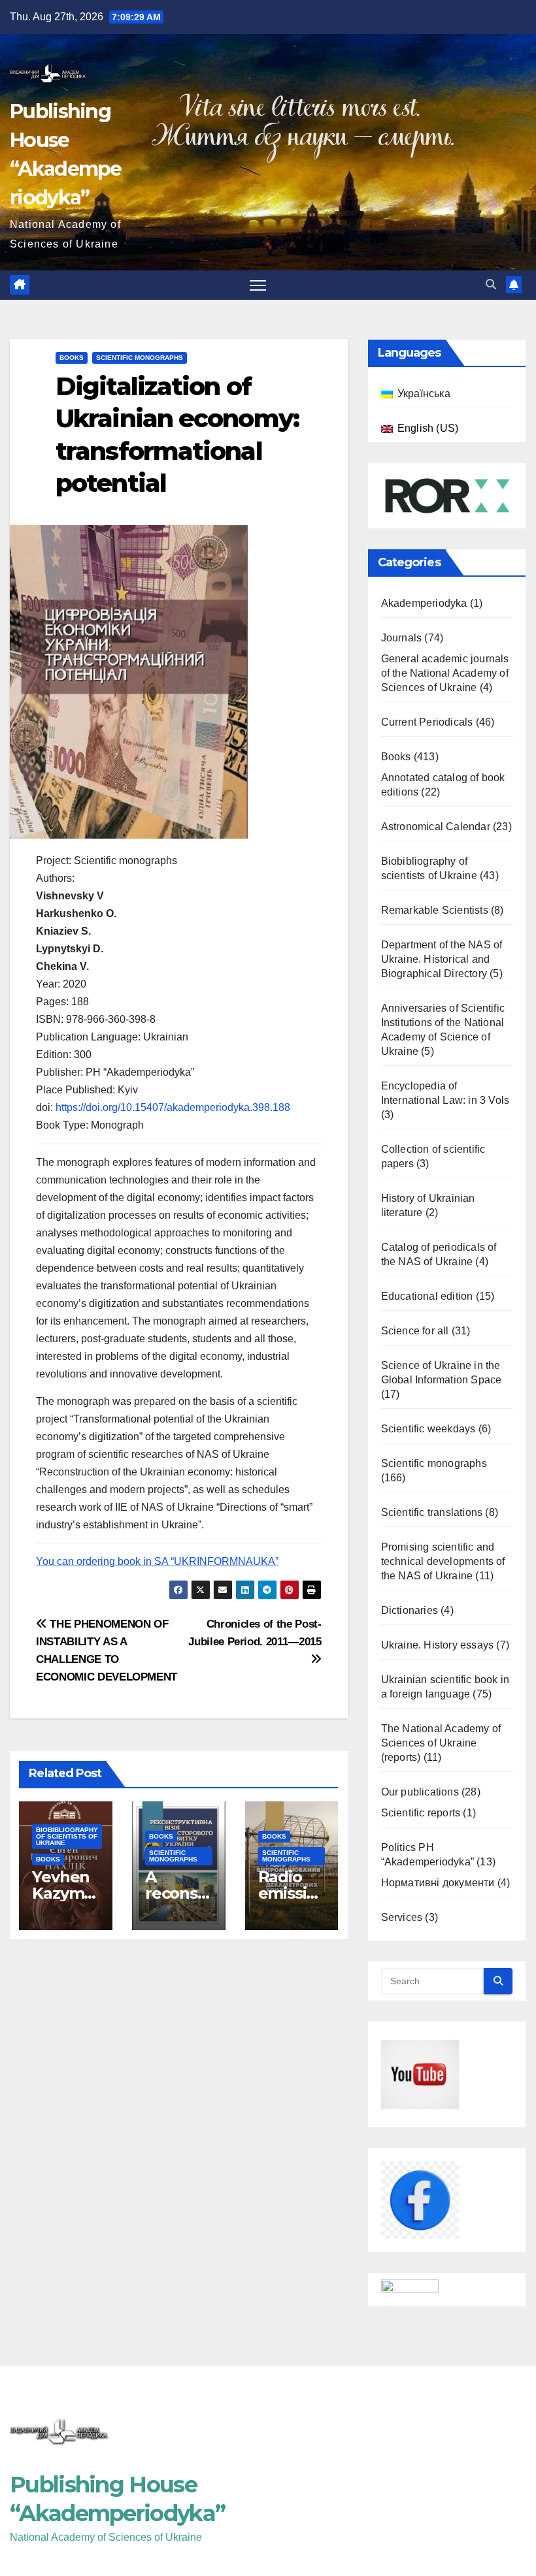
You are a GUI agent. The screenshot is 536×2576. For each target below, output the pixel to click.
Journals (402, 638)
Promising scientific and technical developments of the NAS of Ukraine (443, 1561)
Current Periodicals (427, 722)
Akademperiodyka (424, 603)
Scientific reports (421, 1813)
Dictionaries (410, 1610)
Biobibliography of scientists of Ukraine (67, 1836)
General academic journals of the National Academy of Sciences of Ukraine (445, 673)
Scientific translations (432, 1512)
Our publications (420, 1792)
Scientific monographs (140, 358)
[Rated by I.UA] (410, 2289)
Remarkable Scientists (435, 910)
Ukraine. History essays (438, 1645)
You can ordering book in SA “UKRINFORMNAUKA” (157, 1561)
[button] (491, 284)
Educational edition (427, 1296)
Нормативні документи (438, 1883)
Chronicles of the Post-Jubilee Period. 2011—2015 (255, 1633)
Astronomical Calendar (436, 827)
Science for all (415, 1331)
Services (402, 1917)
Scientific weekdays (428, 1429)
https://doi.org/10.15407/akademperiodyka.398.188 (173, 1107)
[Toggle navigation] (258, 285)
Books (72, 358)
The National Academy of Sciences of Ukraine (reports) (441, 1743)
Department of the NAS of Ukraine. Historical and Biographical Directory (442, 959)
